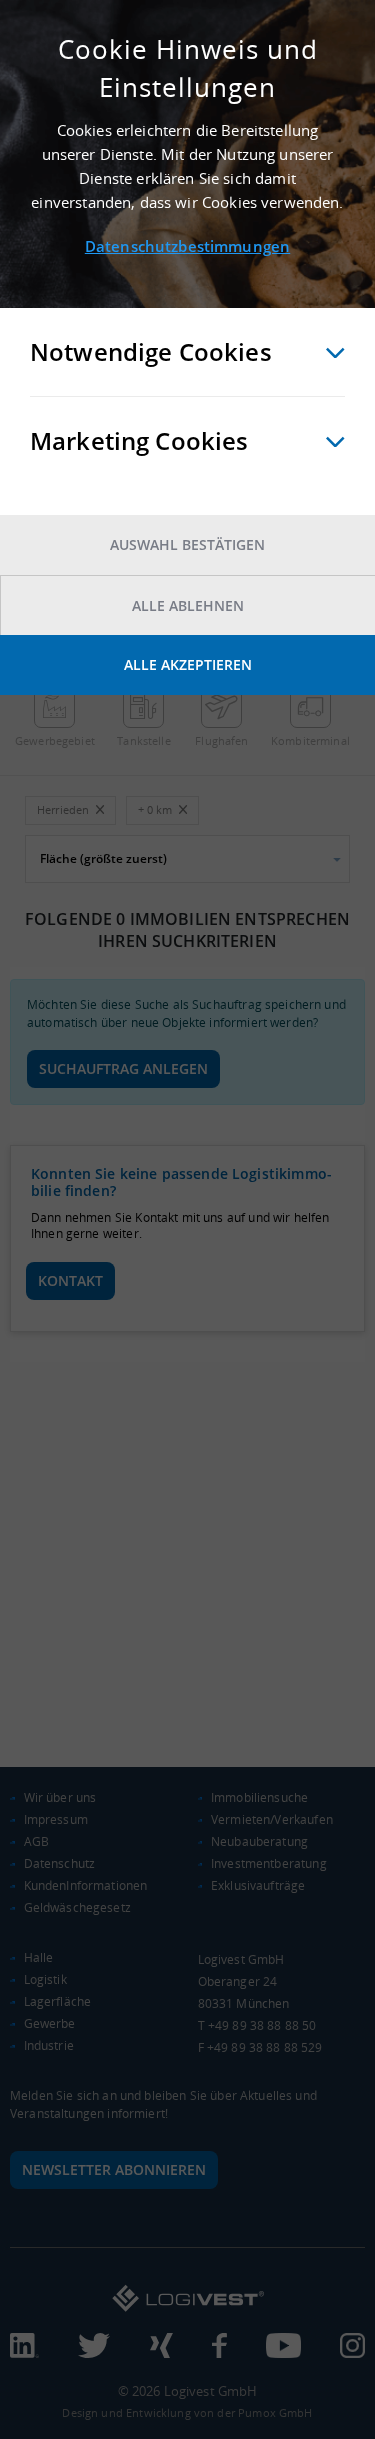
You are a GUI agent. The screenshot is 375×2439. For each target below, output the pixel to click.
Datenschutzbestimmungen (187, 246)
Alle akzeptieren (188, 664)
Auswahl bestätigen (187, 544)
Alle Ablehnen (188, 605)
